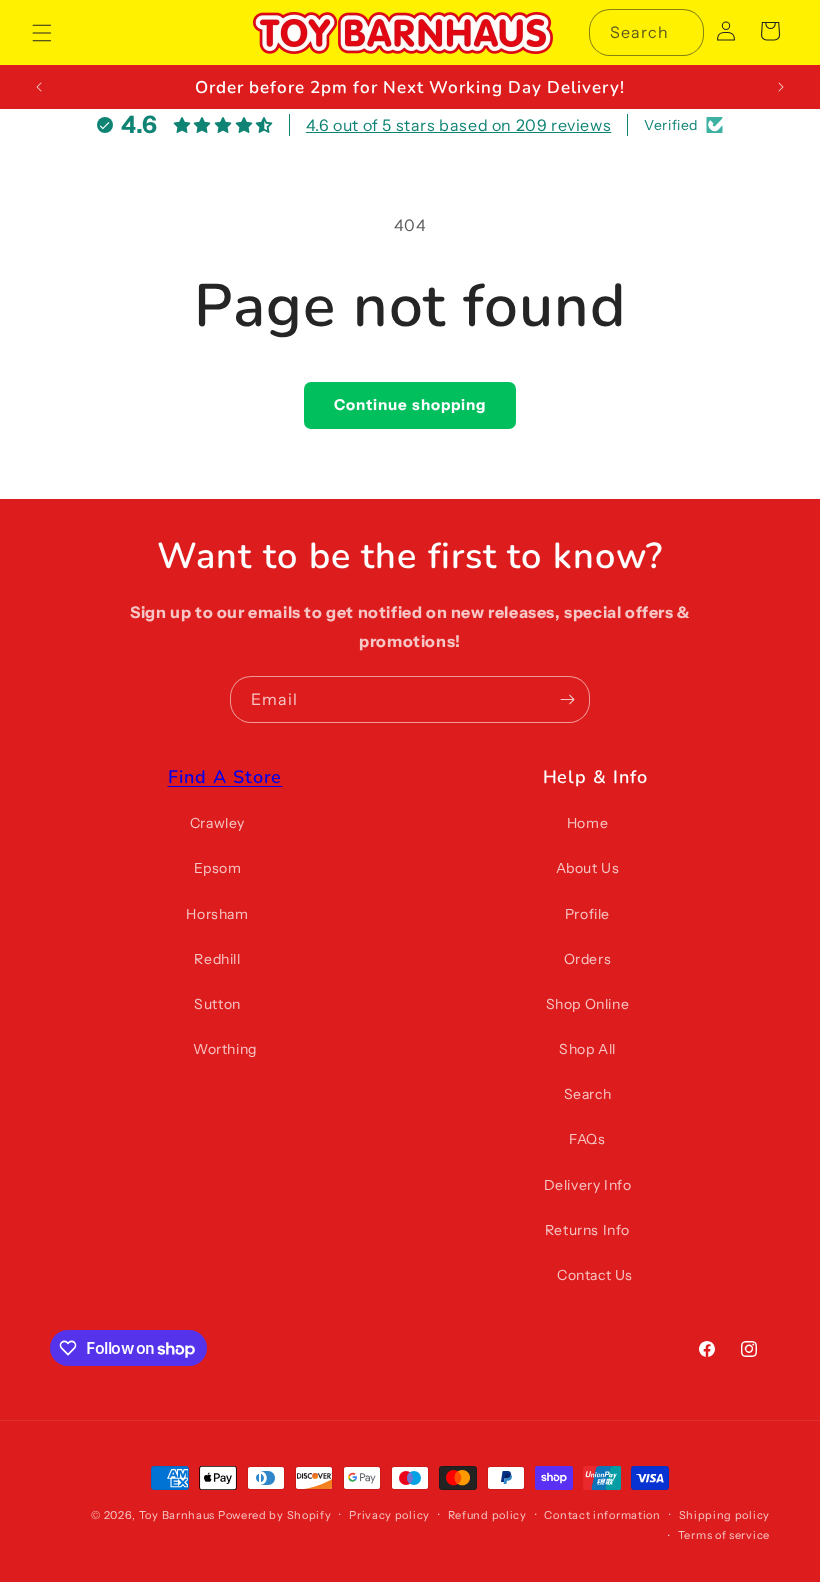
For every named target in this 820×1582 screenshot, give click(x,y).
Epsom (218, 868)
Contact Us (595, 1275)
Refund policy (487, 1515)
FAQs (587, 1139)
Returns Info (587, 1230)
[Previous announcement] (39, 87)
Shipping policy (725, 1515)
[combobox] (646, 32)
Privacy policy (389, 1515)
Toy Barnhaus (177, 1515)
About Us (588, 868)
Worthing (225, 1049)
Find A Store (225, 777)
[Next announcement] (781, 87)
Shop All (587, 1049)
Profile (587, 914)
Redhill (217, 959)
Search (588, 1094)
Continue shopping (410, 404)
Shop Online (588, 1004)
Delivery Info (588, 1185)
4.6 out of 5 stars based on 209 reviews (458, 125)
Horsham (217, 914)
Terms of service (724, 1535)
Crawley (217, 823)
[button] (42, 33)
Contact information (602, 1515)
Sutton (217, 1004)
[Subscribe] (567, 699)
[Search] (681, 32)
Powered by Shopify (275, 1515)
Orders (588, 959)
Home (587, 823)
